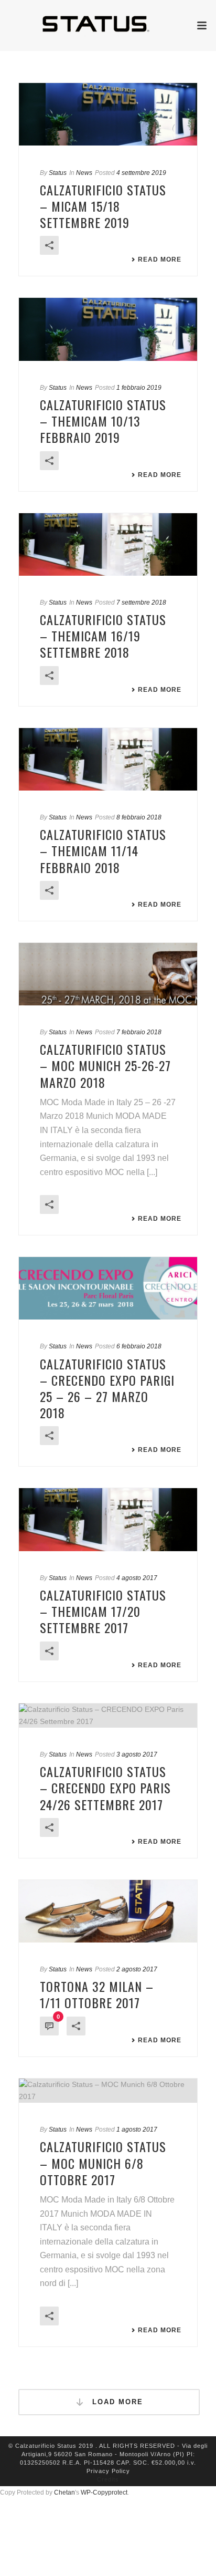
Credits (108, 2479)
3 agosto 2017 (137, 1754)
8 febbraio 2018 (139, 817)
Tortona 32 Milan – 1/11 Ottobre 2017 (97, 1994)
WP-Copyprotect (104, 2492)
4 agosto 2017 (137, 1578)
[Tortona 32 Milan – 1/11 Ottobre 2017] (108, 1911)
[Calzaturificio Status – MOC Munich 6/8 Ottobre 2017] (108, 2091)
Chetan (64, 2492)
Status (58, 173)
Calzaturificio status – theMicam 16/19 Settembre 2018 (103, 636)
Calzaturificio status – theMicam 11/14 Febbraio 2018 (103, 850)
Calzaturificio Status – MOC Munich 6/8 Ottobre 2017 (103, 2163)
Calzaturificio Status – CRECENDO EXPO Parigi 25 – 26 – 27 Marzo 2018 (107, 1388)
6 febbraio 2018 (139, 1346)
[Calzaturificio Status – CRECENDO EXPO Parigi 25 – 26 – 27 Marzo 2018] (108, 1288)
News (84, 173)
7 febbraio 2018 (139, 1032)
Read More (160, 259)
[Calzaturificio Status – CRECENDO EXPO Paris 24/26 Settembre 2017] (108, 1716)
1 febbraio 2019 (139, 388)
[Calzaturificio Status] (108, 24)
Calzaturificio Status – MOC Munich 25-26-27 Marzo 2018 (105, 1065)
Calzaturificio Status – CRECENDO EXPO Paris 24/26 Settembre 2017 (105, 1788)
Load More (116, 2402)
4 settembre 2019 (141, 173)
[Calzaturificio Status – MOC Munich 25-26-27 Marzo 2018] (108, 974)
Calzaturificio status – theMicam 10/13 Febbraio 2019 (103, 421)
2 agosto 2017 (137, 1969)
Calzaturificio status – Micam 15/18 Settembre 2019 (103, 206)
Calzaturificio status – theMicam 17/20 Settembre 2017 (103, 1611)
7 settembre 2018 (141, 603)
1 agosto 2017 (137, 2130)
